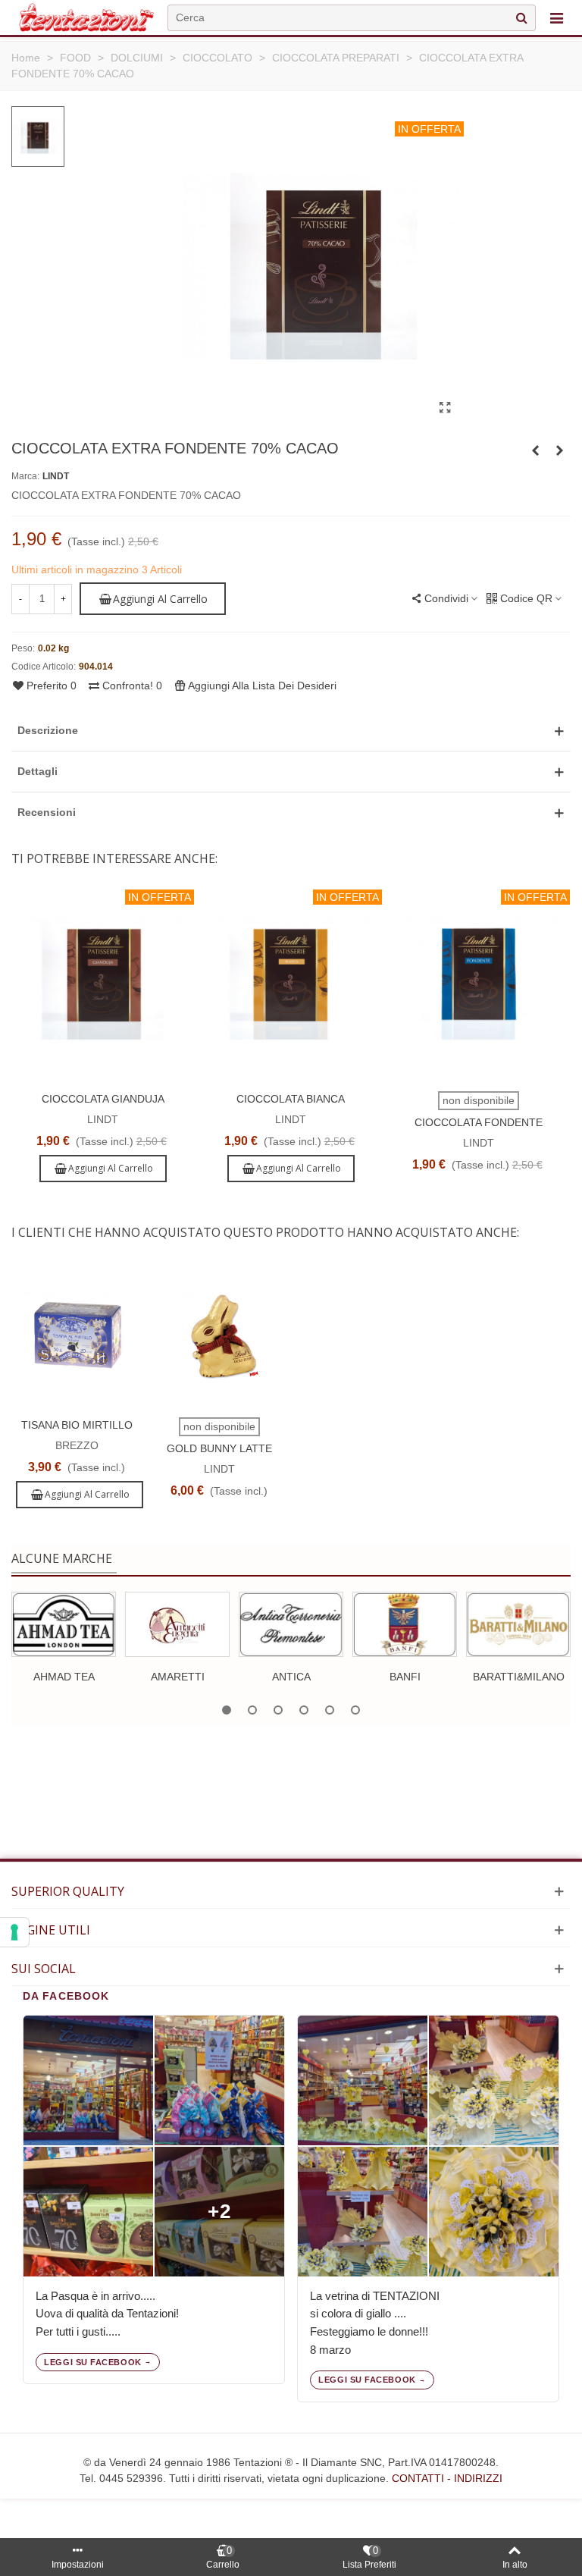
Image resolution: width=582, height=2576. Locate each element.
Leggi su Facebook (92, 2362)
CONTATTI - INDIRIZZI (447, 2478)
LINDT (56, 476)
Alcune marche (62, 1558)
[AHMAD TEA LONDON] (64, 1624)
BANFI (405, 1677)
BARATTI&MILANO (519, 1677)
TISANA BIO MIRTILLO (77, 1425)
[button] (291, 731)
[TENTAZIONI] (86, 17)
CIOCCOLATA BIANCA (291, 1099)
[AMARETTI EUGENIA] (177, 1624)
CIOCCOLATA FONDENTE (479, 1122)
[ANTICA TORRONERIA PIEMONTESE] (291, 1624)
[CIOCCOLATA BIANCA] (535, 450)
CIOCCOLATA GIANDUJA (103, 1099)
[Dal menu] (556, 17)
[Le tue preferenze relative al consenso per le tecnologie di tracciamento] (14, 1932)
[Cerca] (521, 18)
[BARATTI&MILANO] (518, 1624)
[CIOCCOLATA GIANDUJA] (559, 450)
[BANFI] (405, 1624)
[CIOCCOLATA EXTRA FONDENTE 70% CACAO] (445, 408)
